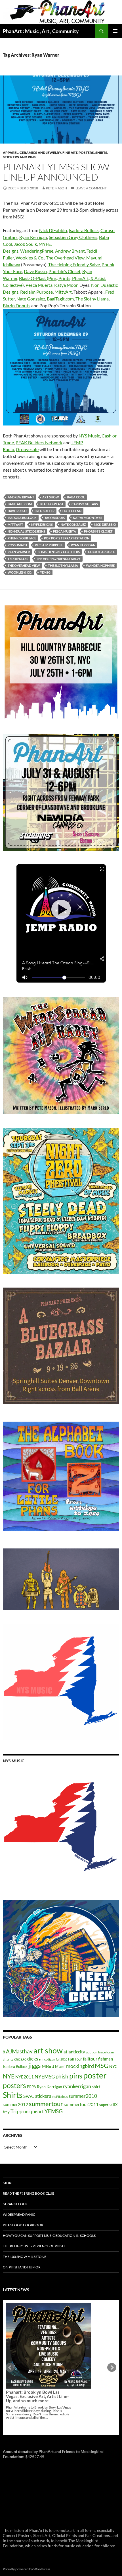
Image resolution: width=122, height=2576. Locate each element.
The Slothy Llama (92, 299)
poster (95, 2075)
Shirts (13, 2095)
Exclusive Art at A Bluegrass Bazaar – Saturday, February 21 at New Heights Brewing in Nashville (38, 2352)
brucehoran (106, 2052)
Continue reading (45, 2373)
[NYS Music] (61, 1828)
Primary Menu (115, 31)
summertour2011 (81, 2104)
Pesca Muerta (39, 285)
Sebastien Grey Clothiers (73, 237)
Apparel (10, 153)
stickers (43, 2096)
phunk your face (22, 538)
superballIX (108, 2105)
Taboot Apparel (101, 552)
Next (112, 2368)
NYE (9, 2076)
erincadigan (47, 2059)
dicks (33, 2059)
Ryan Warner (19, 552)
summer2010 (83, 2096)
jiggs (35, 2065)
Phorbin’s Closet (65, 271)
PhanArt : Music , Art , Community (41, 31)
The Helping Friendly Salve (74, 264)
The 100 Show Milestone (25, 2257)
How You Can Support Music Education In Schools (49, 2236)
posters (14, 2085)
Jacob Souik (25, 244)
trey (6, 2112)
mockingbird (80, 2066)
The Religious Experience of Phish (34, 2246)
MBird (48, 2066)
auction (92, 2052)
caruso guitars (85, 504)
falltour (90, 2059)
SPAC (29, 2096)
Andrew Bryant (70, 251)
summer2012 (15, 2104)
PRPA (31, 2087)
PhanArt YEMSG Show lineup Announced (56, 172)
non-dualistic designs (26, 531)
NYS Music (89, 436)
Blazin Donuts (17, 305)
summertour (46, 2104)
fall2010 (62, 2059)
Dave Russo (35, 271)
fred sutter (45, 511)
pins (76, 2076)
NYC (113, 2066)
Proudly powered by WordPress (27, 2569)
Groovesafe (27, 449)
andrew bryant (21, 497)
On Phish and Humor (22, 2267)
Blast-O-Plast (52, 504)
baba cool (76, 497)
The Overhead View (65, 258)
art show (51, 497)
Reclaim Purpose (36, 292)
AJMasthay (19, 2051)
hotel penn (72, 511)
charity (8, 2059)
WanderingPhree (37, 251)
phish (62, 2076)
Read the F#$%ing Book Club (29, 2193)
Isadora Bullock (84, 230)
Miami (60, 2066)
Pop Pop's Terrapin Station (67, 538)
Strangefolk (15, 2204)
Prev (10, 2368)
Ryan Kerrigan (33, 237)
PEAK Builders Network (39, 442)
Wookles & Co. (30, 258)
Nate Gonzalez (31, 299)
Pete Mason (56, 188)
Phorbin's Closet (98, 531)
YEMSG (45, 572)
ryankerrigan (77, 2086)
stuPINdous (60, 2097)
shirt (96, 2087)
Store (8, 2183)
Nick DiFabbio (53, 230)
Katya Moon (66, 285)
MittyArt (63, 292)
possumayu (17, 545)
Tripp (16, 2111)
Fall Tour (75, 2059)
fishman (106, 2059)
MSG (102, 2066)
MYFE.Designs (42, 524)
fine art (70, 153)
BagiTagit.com (60, 299)
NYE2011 (25, 2077)
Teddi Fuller (18, 559)
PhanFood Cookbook (23, 2225)
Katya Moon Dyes (88, 518)
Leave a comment (91, 188)
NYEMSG (45, 2077)
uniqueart (33, 2111)
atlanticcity (74, 2052)
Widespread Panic (19, 2214)
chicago (20, 2059)
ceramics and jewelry (40, 153)
